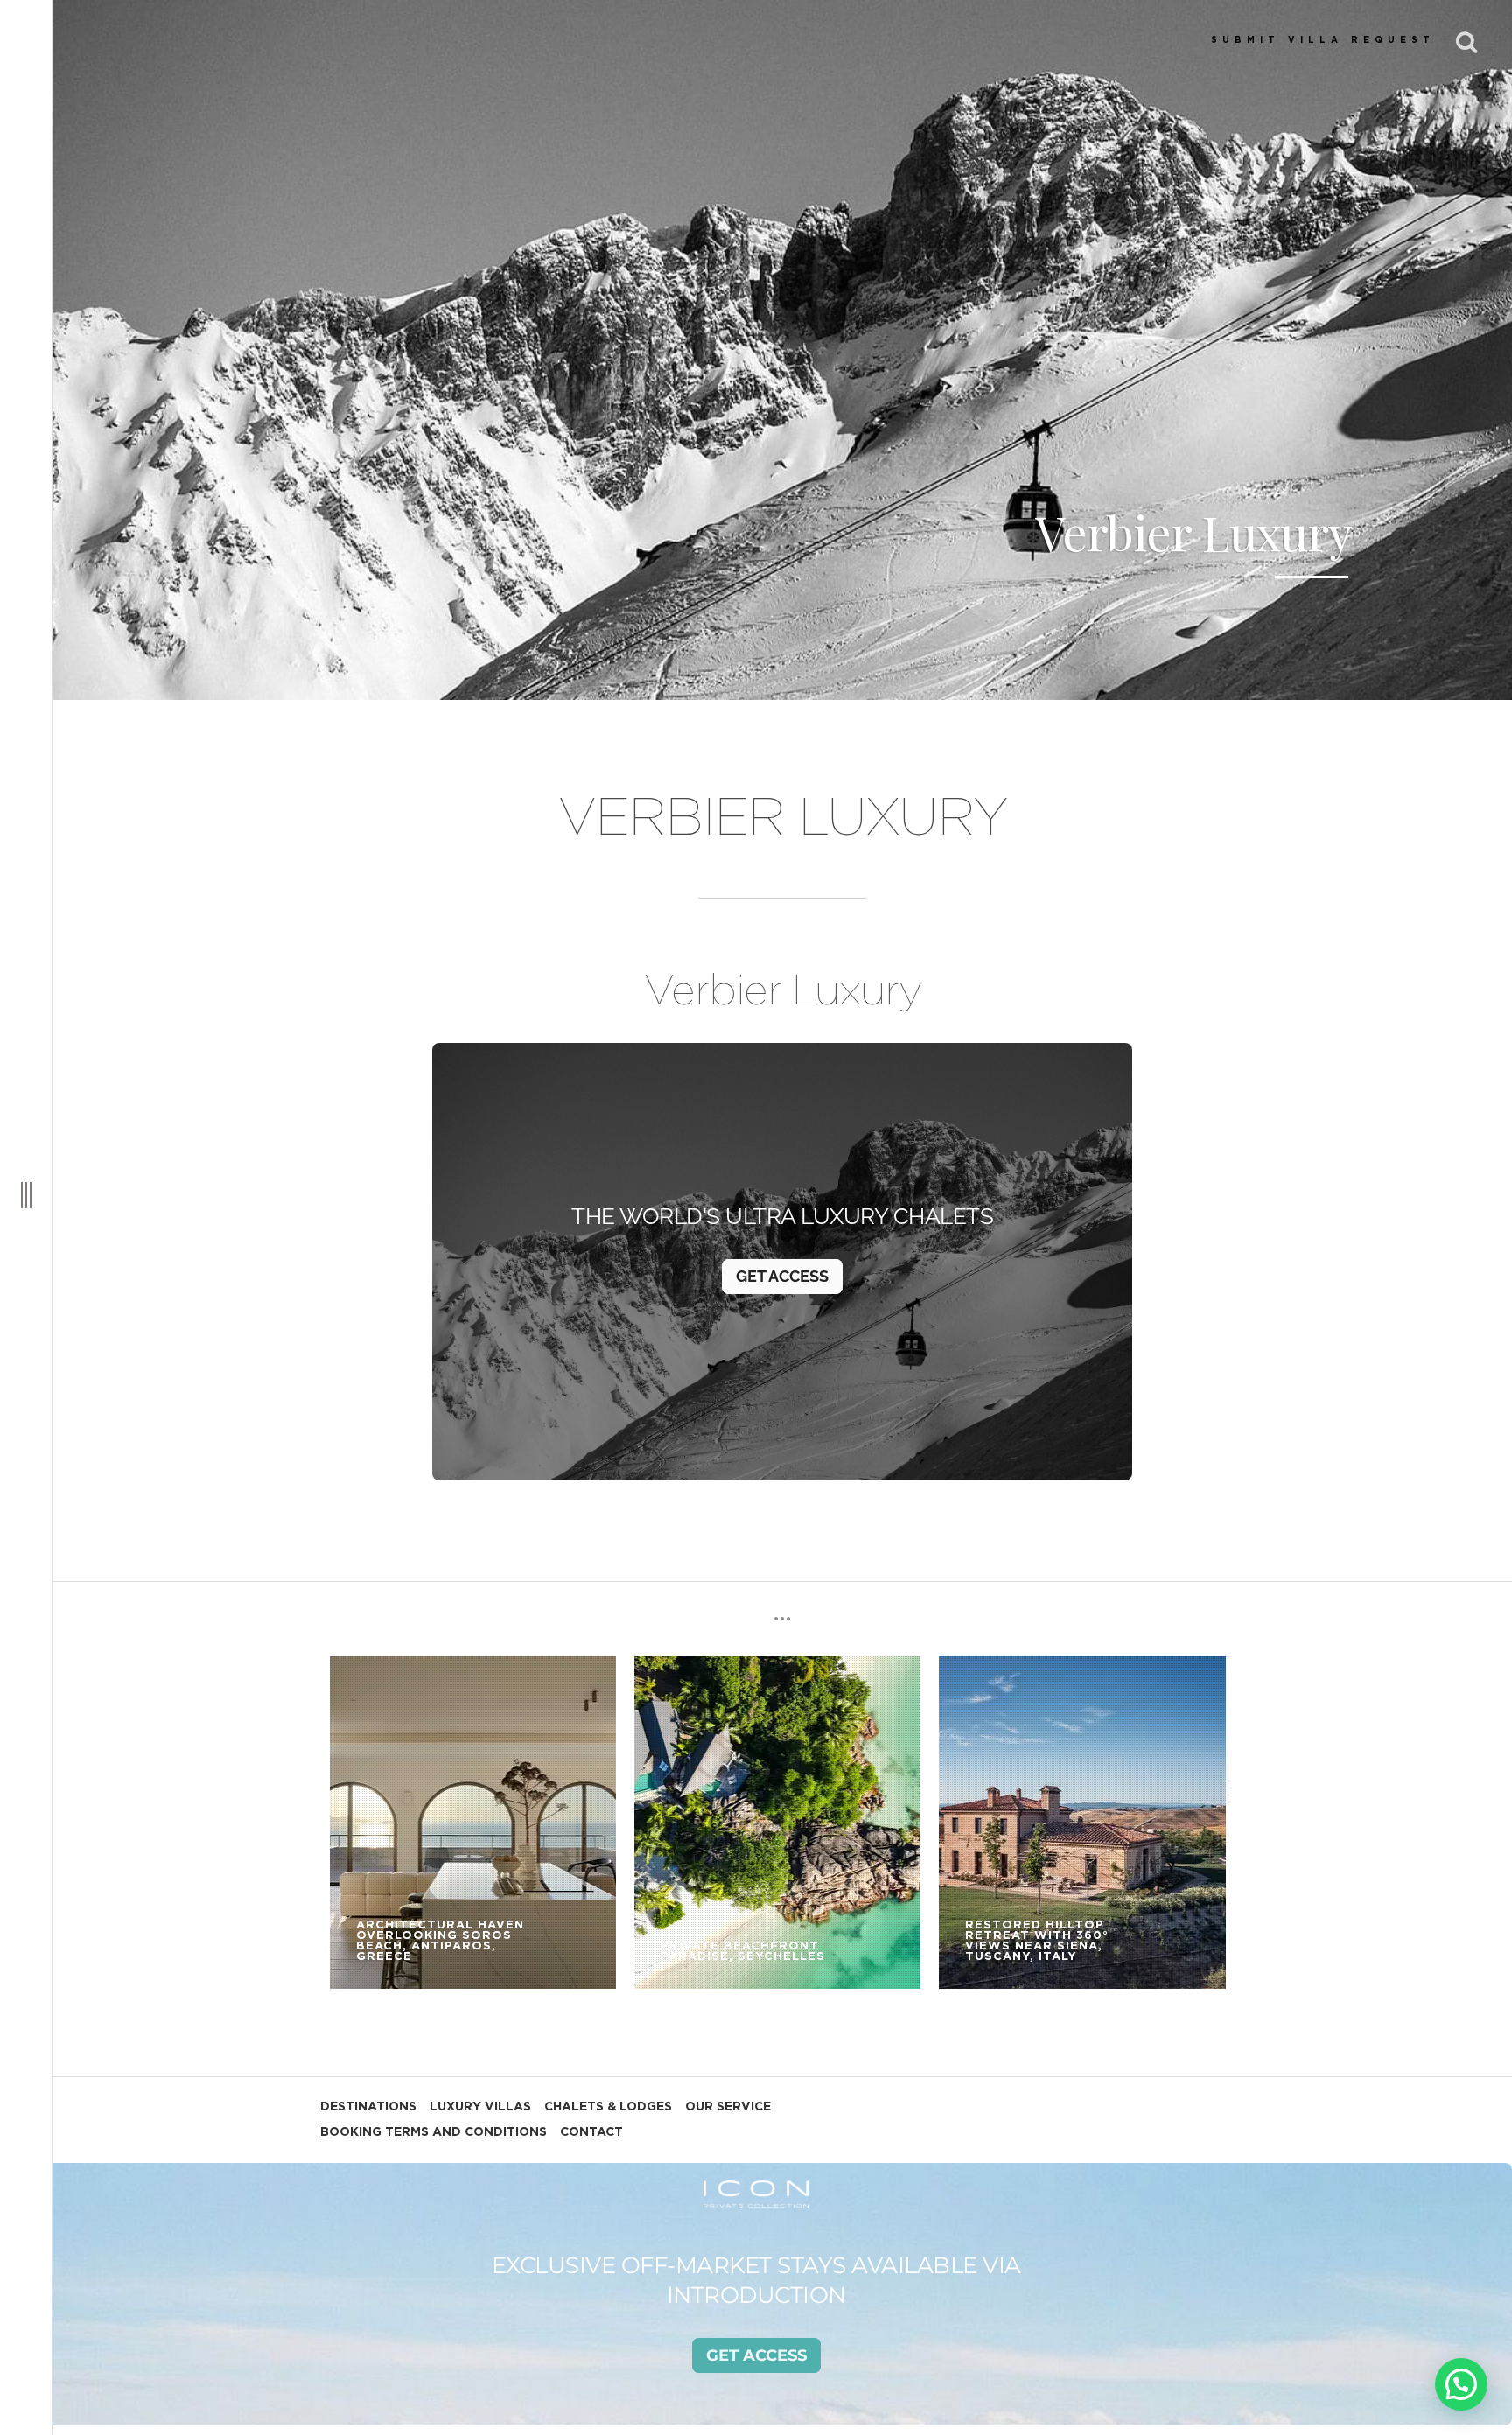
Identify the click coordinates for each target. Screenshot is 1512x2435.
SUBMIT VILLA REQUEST (1323, 40)
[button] (1461, 2384)
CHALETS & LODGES (608, 2107)
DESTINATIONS (368, 2107)
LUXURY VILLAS (480, 2107)
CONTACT (591, 2132)
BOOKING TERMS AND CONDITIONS (434, 2132)
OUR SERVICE (728, 2107)
